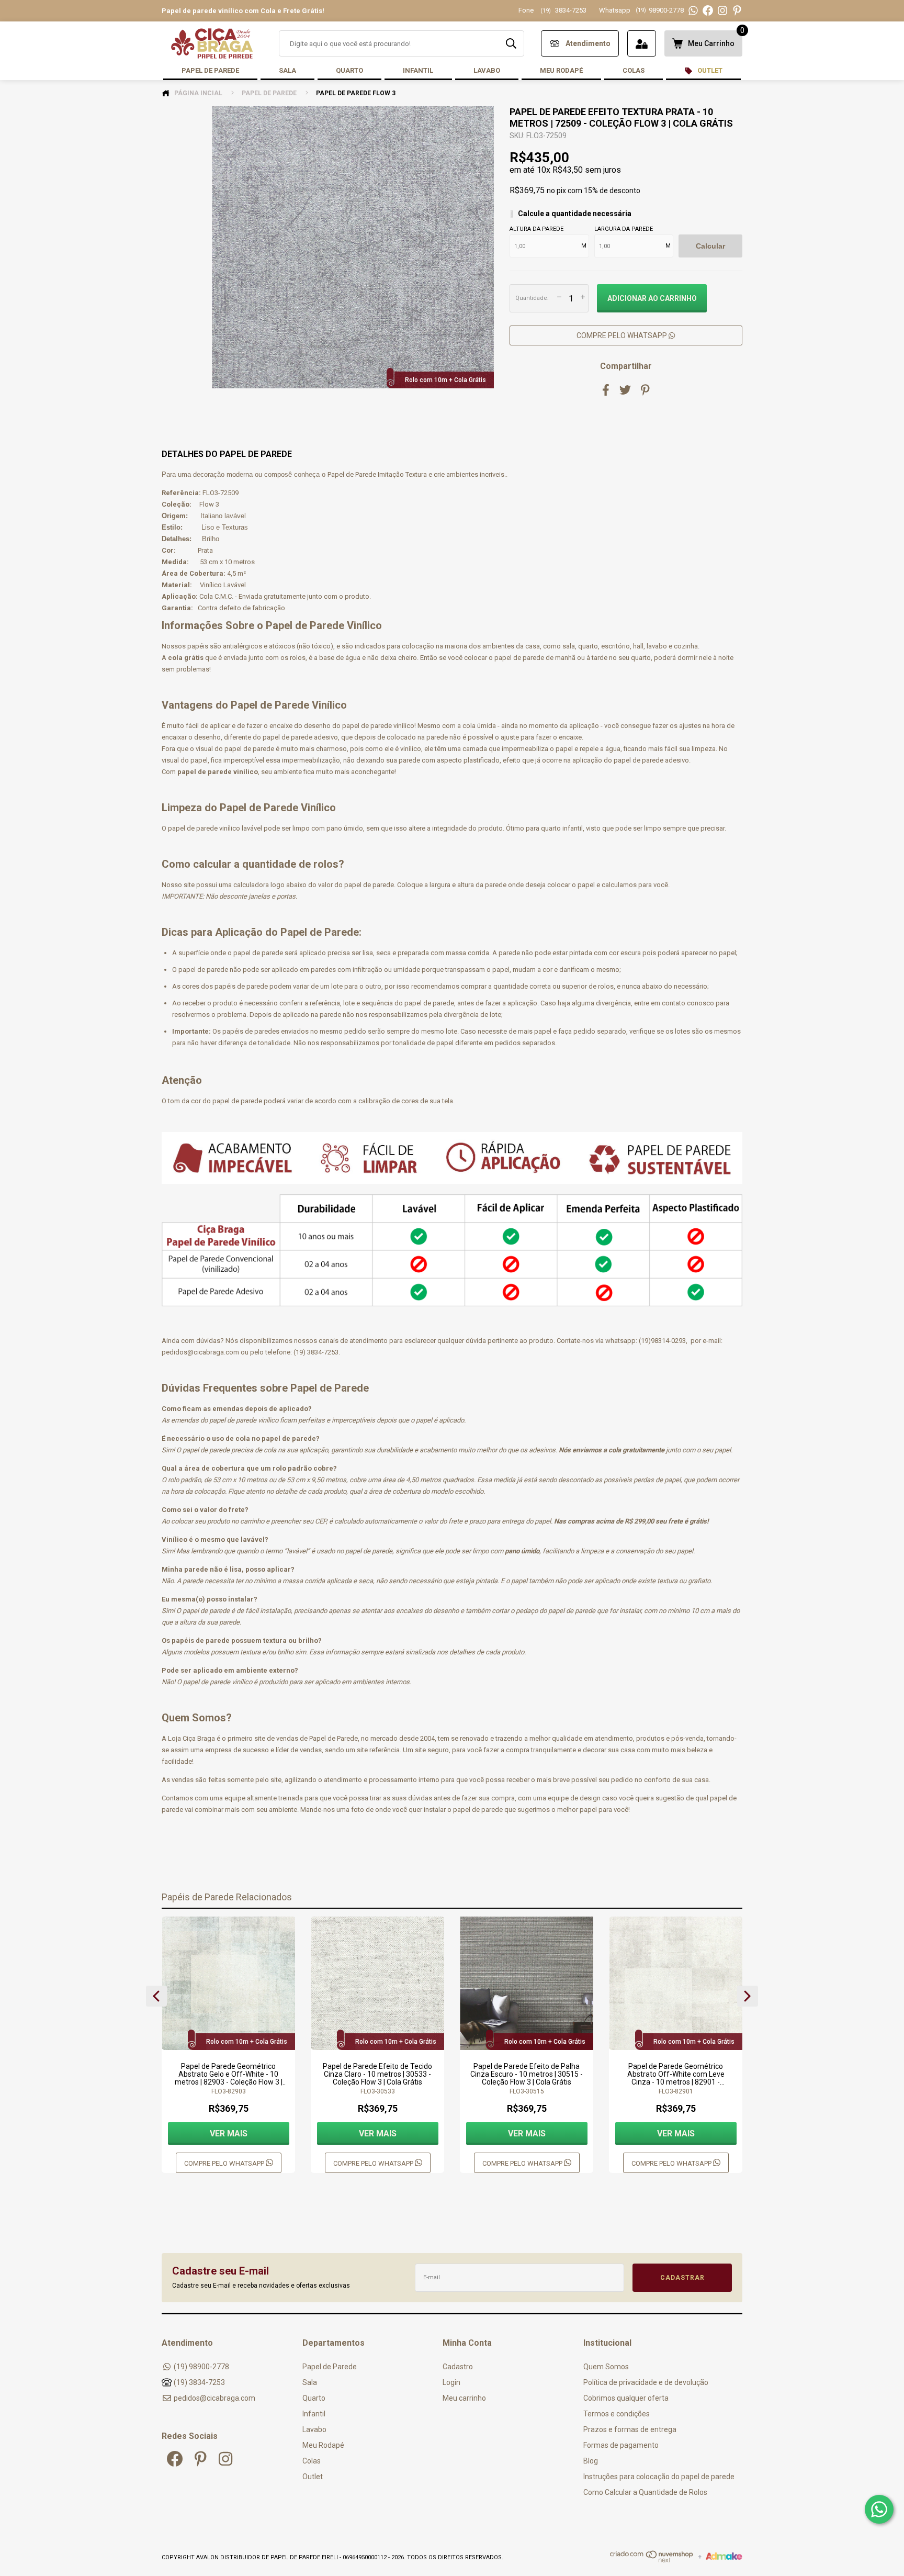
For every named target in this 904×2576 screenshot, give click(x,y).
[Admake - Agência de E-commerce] (724, 2558)
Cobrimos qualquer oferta (626, 2398)
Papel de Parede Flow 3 (356, 93)
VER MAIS (229, 2133)
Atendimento (588, 43)
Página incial (197, 93)
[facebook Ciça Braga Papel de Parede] (175, 2459)
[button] (156, 1996)
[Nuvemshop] (652, 2560)
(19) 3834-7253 (199, 2382)
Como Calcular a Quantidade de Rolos (645, 2492)
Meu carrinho (464, 2398)
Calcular (710, 246)
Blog (591, 2461)
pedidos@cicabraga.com (214, 2398)
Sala (287, 70)
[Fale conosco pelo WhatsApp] (879, 2509)
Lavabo (487, 70)
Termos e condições (617, 2414)
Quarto (349, 70)
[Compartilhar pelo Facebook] (606, 390)
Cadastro (458, 2367)
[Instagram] (722, 11)
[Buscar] (511, 43)
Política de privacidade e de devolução (646, 2382)
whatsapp (620, 1341)
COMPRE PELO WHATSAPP (623, 335)
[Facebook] (708, 11)
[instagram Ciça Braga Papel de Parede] (225, 2459)
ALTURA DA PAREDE (536, 229)
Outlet (709, 70)
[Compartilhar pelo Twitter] (625, 390)
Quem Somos (606, 2367)
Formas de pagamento (621, 2445)
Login (451, 2382)
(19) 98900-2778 (201, 2367)
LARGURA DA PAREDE (624, 229)
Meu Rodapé (561, 70)
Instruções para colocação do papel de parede (659, 2477)
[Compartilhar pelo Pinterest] (645, 390)
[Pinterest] (737, 11)
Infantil (418, 70)
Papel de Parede (210, 70)
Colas (634, 70)
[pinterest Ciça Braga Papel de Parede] (201, 2459)
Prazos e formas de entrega (630, 2429)
